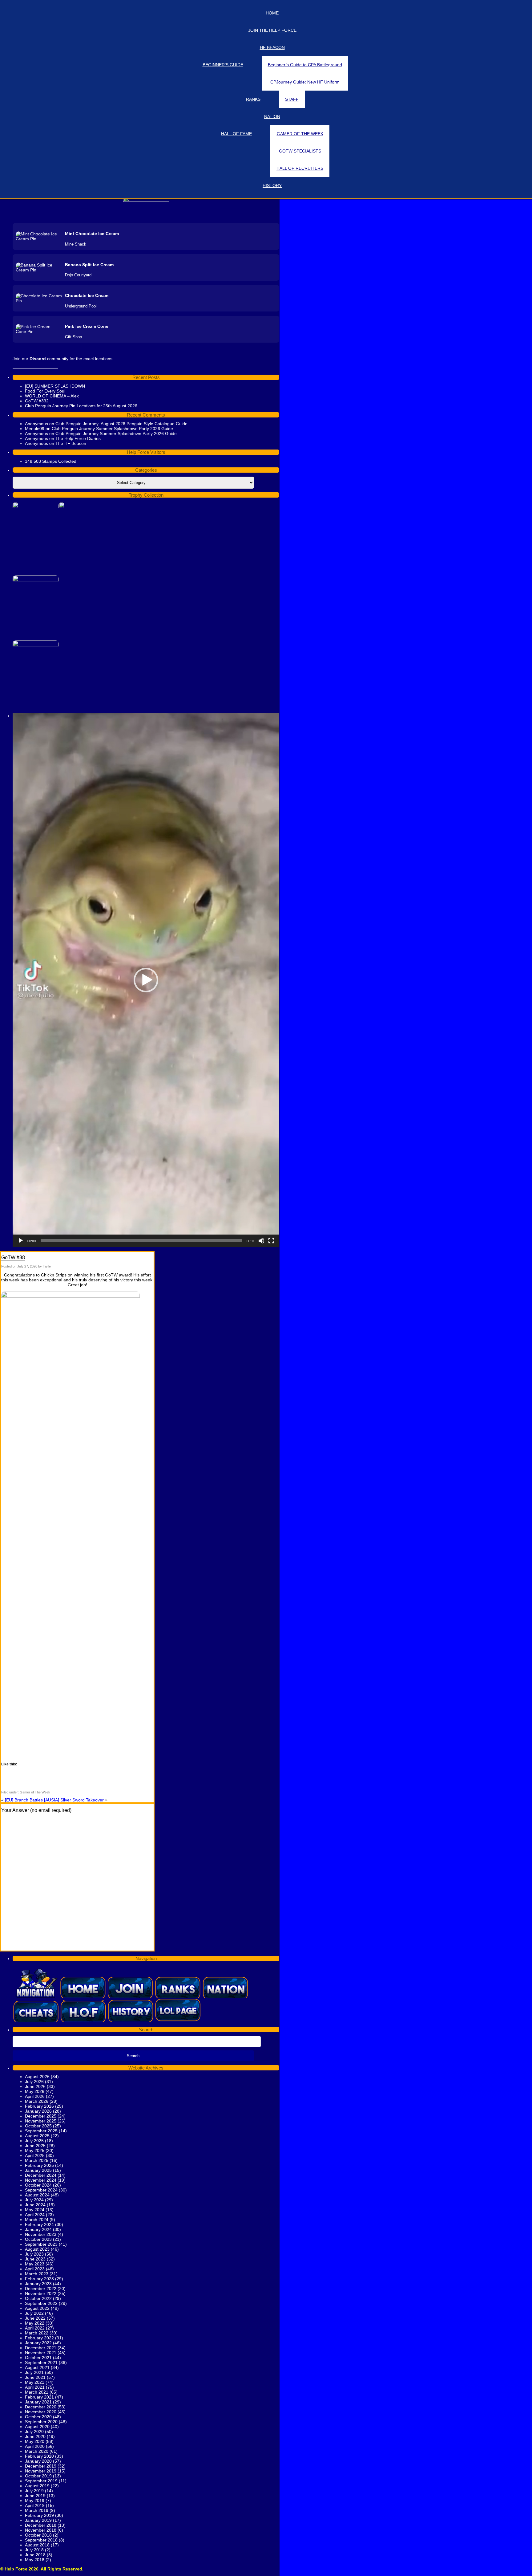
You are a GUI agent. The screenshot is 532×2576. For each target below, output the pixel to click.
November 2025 (41, 2121)
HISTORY (272, 185)
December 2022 (41, 2289)
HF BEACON (272, 47)
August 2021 (37, 2367)
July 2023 (34, 2254)
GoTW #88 (13, 1257)
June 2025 (35, 2146)
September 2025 (41, 2131)
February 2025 (39, 2165)
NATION (272, 116)
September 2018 (41, 2540)
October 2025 (38, 2126)
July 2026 (34, 2082)
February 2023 (39, 2279)
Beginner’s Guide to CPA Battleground (305, 65)
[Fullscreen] (271, 1241)
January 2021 (38, 2402)
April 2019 (35, 2505)
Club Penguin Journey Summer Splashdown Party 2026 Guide (112, 429)
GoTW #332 (37, 401)
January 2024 (38, 2229)
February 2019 (39, 2515)
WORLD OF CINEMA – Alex (52, 396)
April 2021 (35, 2387)
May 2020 (35, 2441)
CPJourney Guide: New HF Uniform (305, 82)
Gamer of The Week (35, 1792)
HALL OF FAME (236, 134)
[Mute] (261, 1241)
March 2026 (37, 2101)
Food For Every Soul (45, 391)
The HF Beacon (71, 443)
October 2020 (38, 2417)
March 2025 (37, 2160)
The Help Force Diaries (78, 438)
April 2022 (35, 2328)
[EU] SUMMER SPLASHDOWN (55, 386)
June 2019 (35, 2496)
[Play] (21, 1241)
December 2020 (41, 2407)
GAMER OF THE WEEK (300, 134)
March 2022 (37, 2333)
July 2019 (34, 2491)
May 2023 (35, 2264)
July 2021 (34, 2372)
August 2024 (37, 2195)
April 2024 (35, 2215)
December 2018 (41, 2525)
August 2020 (37, 2427)
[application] (146, 980)
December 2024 (41, 2175)
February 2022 (39, 2338)
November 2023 (41, 2234)
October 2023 (38, 2239)
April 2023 (35, 2269)
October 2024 (38, 2185)
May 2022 (35, 2323)
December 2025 (41, 2116)
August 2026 (37, 2077)
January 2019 (38, 2520)
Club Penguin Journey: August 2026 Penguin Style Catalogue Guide (121, 424)
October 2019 (38, 2476)
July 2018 (34, 2550)
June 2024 (35, 2205)
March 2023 (37, 2274)
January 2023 (38, 2284)
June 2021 (35, 2377)
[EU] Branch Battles (24, 1800)
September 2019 (41, 2481)
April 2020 (35, 2446)
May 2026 (35, 2091)
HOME (272, 13)
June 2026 (35, 2086)
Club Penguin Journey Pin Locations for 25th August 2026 (81, 406)
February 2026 (39, 2106)
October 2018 (38, 2535)
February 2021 (39, 2397)
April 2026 (35, 2096)
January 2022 (38, 2343)
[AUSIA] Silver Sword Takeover (74, 1800)
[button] (146, 980)
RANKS (253, 99)
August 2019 (37, 2486)
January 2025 (38, 2170)
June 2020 (35, 2436)
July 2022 (34, 2313)
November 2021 (41, 2353)
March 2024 (37, 2220)
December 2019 (41, 2466)
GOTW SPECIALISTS (300, 151)
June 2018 (35, 2555)
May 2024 (35, 2210)
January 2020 (38, 2461)
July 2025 (34, 2141)
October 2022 (38, 2298)
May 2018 (35, 2560)
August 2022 (37, 2308)
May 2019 (35, 2501)
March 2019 (37, 2510)
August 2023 (37, 2249)
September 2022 (41, 2303)
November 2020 (41, 2412)
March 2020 (37, 2451)
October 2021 (38, 2358)
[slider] (141, 1241)
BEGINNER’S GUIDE (223, 65)
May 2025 (35, 2151)
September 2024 (41, 2190)
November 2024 (41, 2180)
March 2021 (37, 2392)
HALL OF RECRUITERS (300, 168)
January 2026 (38, 2111)
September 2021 (41, 2362)
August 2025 (37, 2136)
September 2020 (41, 2422)
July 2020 (34, 2432)
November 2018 (41, 2530)
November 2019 (41, 2471)
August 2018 (37, 2545)
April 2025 (35, 2155)
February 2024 (39, 2224)
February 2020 (39, 2456)
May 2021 (35, 2382)
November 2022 (41, 2293)
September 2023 (41, 2244)
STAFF (292, 99)
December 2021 (41, 2348)
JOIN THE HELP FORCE (272, 30)
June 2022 (35, 2318)
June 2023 (35, 2259)
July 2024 (34, 2200)
